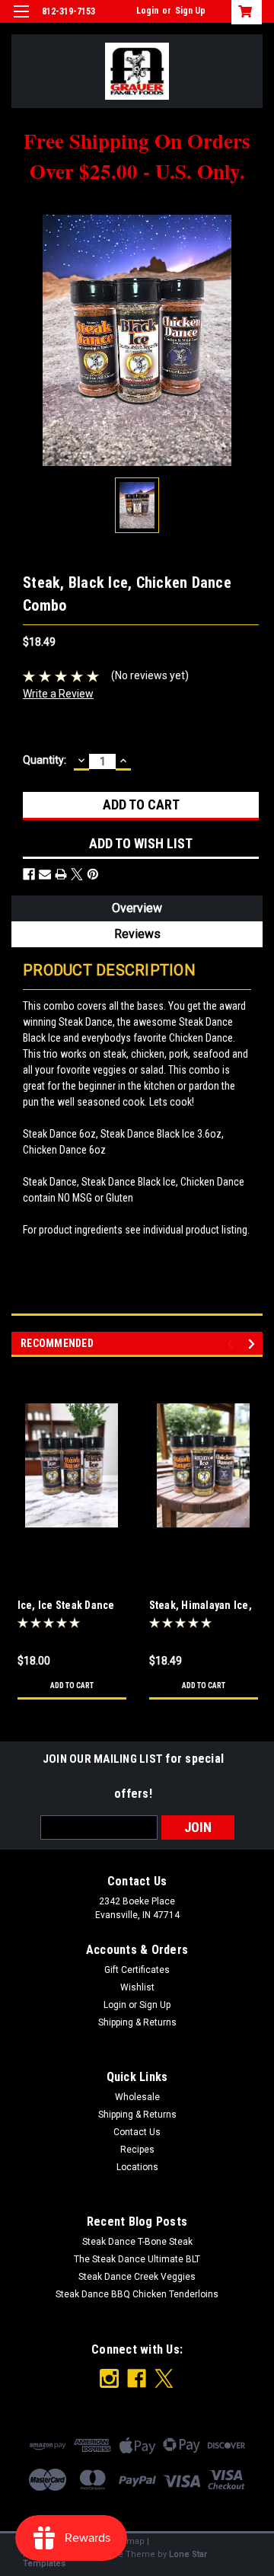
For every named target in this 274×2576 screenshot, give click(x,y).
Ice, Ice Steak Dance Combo (66, 1606)
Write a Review (58, 694)
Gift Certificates (137, 1970)
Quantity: (45, 760)
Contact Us (137, 2132)
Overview (137, 908)
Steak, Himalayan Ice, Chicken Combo (201, 1606)
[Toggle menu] (21, 21)
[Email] (45, 874)
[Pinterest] (93, 874)
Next (254, 1344)
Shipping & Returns (137, 2022)
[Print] (61, 874)
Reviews (137, 934)
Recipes (137, 2150)
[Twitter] (77, 874)
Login (147, 11)
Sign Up (190, 11)
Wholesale (137, 2097)
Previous (233, 1344)
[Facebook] (29, 874)
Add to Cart (72, 1685)
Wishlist (137, 1987)
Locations (137, 2167)
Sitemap (128, 2541)
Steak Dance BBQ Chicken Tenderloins (137, 2294)
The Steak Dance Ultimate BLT (137, 2259)
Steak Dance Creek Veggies (137, 2277)
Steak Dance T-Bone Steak (137, 2242)
